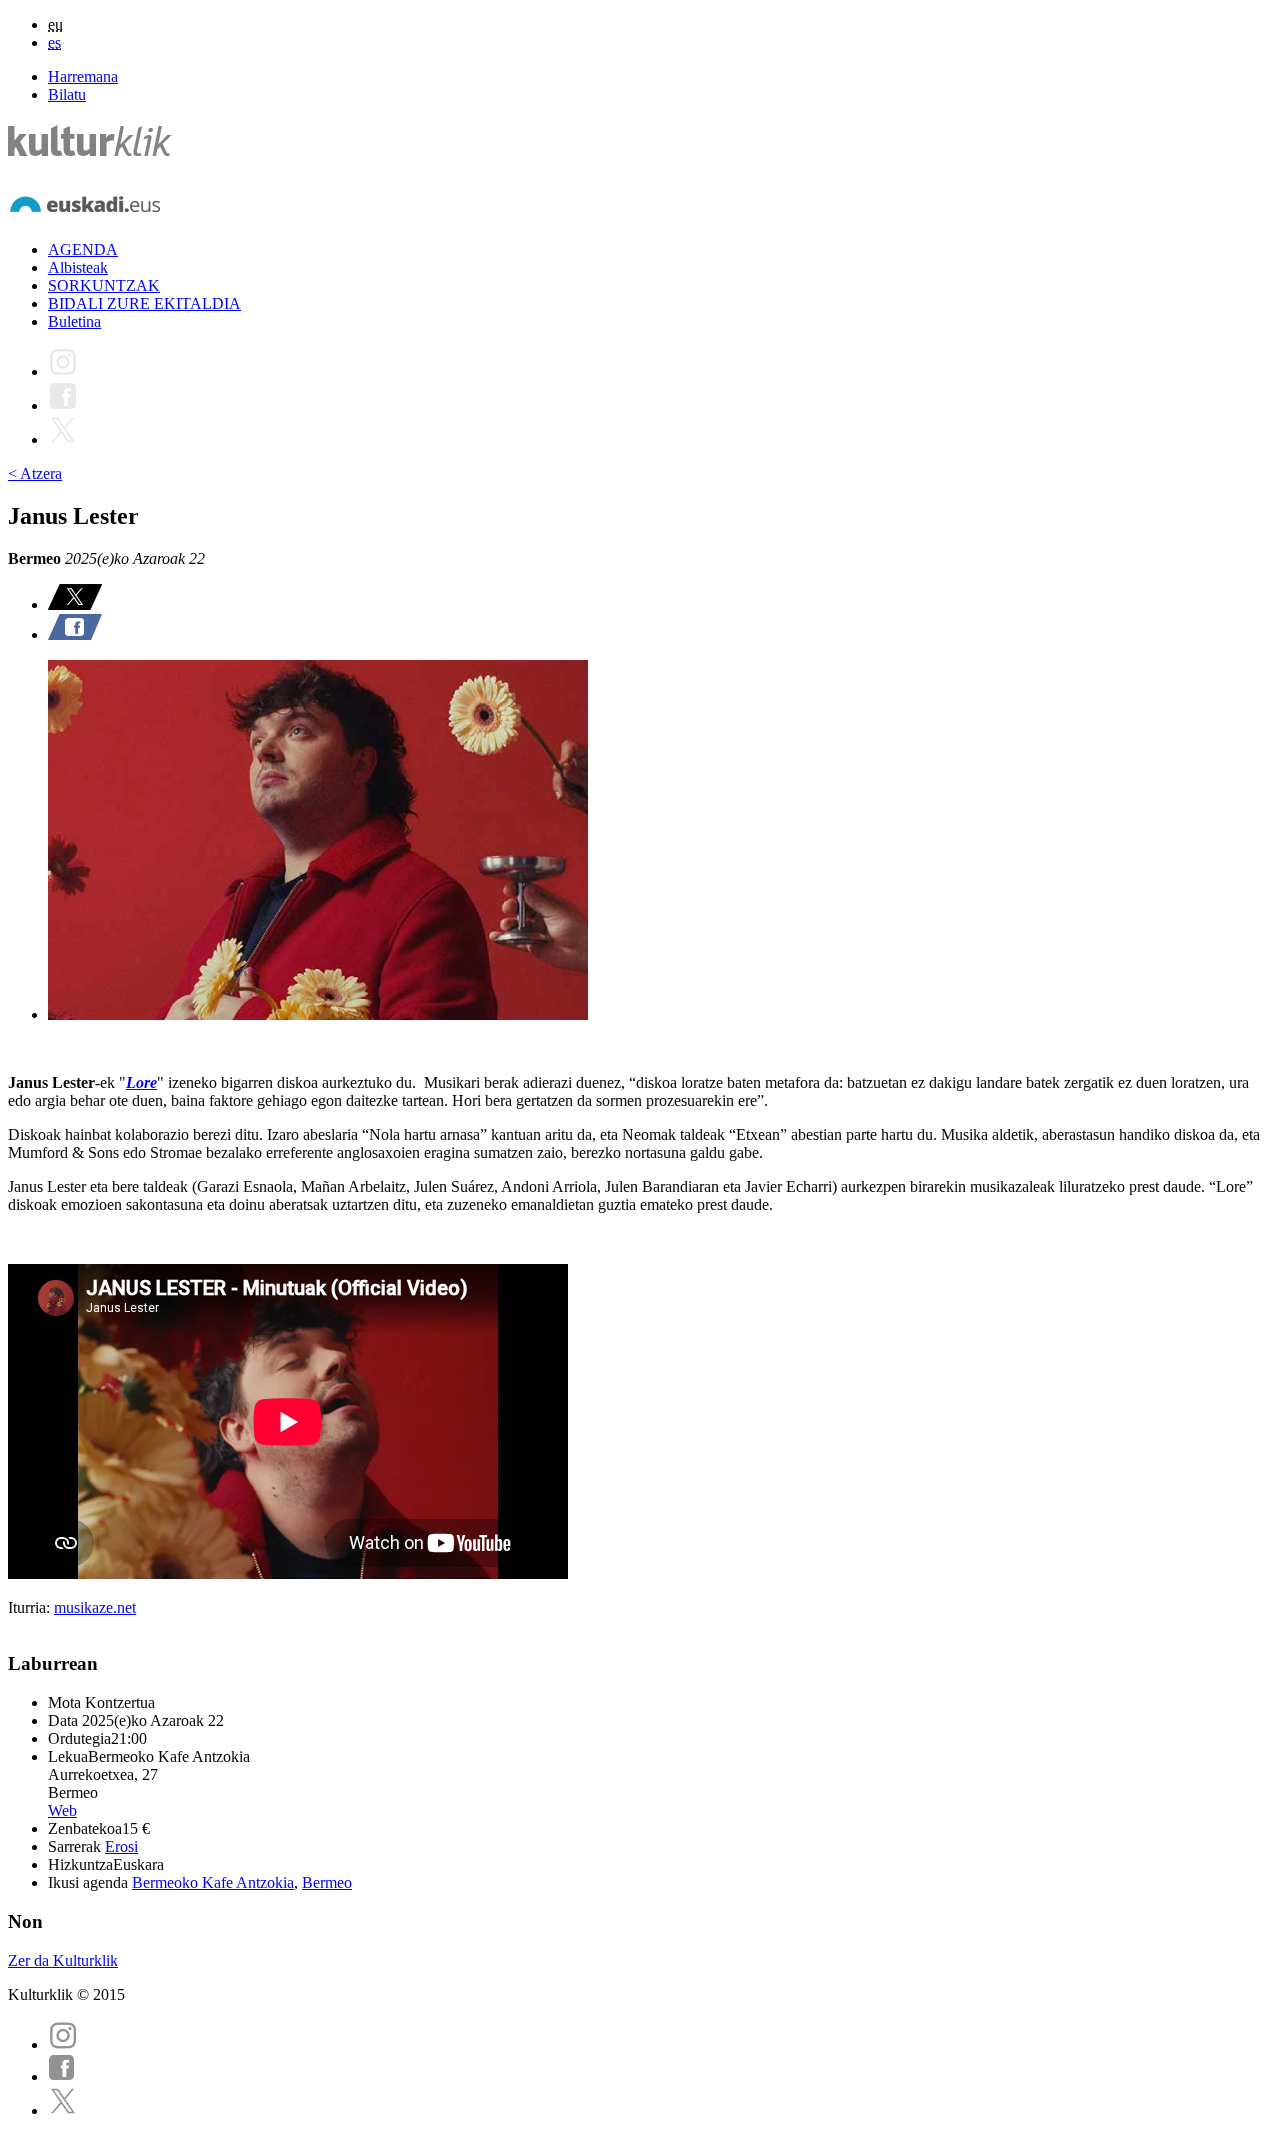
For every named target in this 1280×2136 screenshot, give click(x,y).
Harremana (83, 76)
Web (62, 1810)
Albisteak (78, 267)
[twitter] (63, 2110)
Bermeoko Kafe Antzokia (213, 1882)
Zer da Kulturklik (63, 1960)
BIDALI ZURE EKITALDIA (144, 303)
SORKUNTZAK (104, 285)
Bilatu (67, 94)
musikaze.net (95, 1607)
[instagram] (63, 2044)
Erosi (121, 1846)
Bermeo (327, 1882)
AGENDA (83, 249)
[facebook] (62, 2076)
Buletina (74, 321)
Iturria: (31, 1607)
